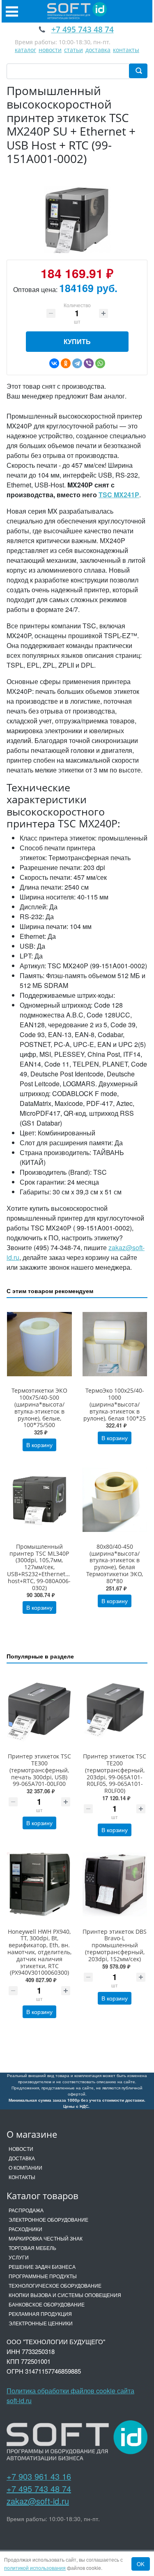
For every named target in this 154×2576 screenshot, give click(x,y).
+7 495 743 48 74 (39, 2489)
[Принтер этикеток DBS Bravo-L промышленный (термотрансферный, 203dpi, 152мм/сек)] (115, 1885)
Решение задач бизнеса (42, 2267)
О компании (25, 2167)
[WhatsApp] (100, 363)
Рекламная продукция (40, 2314)
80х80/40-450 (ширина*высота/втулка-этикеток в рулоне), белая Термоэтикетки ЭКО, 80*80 (115, 1564)
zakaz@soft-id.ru (38, 2501)
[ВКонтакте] (54, 363)
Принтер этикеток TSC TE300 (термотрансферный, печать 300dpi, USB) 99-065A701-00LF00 (39, 1770)
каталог (25, 50)
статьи (74, 50)
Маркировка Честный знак (46, 2238)
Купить (77, 341)
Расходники (25, 2229)
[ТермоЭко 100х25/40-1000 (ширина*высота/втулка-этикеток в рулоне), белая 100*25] (115, 1344)
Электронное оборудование (48, 2219)
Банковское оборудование (47, 2304)
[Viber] (89, 363)
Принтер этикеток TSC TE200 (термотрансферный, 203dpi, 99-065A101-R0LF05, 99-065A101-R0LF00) (115, 1773)
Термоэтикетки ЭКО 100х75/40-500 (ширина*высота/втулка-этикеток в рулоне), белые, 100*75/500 (39, 1408)
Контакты (22, 2177)
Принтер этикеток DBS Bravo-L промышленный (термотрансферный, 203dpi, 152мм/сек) (115, 1945)
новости (50, 50)
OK (141, 2564)
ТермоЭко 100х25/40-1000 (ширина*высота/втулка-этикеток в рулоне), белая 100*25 (115, 1404)
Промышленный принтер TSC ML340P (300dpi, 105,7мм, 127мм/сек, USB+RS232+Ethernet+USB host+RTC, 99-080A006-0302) (43, 1567)
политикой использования (35, 2568)
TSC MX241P (119, 495)
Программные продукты (43, 2276)
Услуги (19, 2257)
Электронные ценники (41, 2323)
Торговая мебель (32, 2248)
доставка (98, 50)
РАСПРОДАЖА (26, 2210)
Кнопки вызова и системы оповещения (65, 2295)
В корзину (39, 1445)
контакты (126, 50)
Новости (21, 2149)
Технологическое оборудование (55, 2285)
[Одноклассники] (66, 363)
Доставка (22, 2158)
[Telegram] (77, 363)
